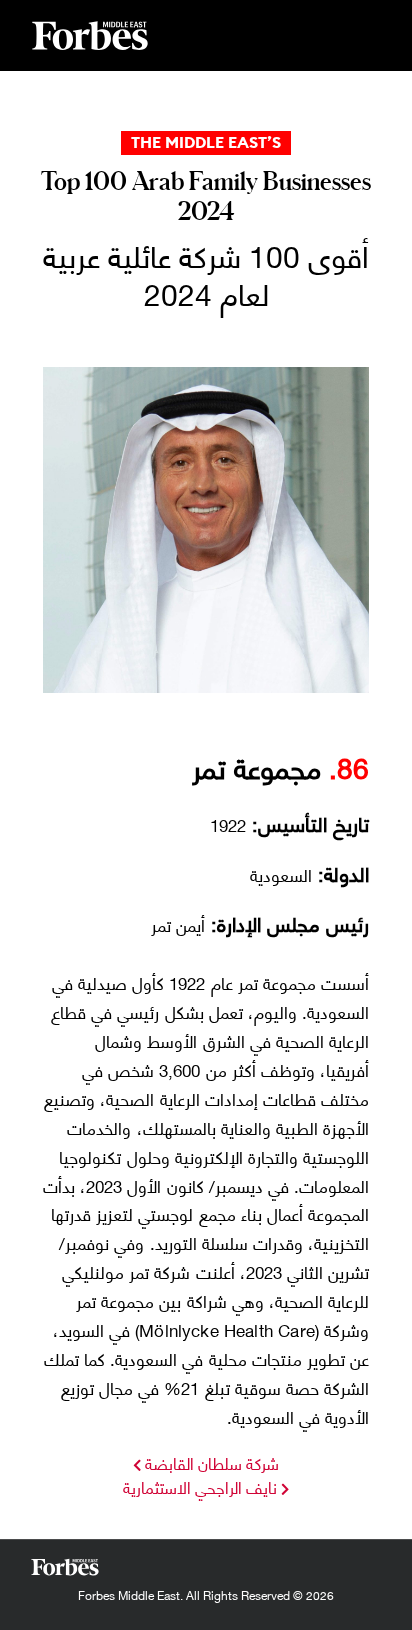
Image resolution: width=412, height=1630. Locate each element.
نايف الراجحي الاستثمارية (200, 1486)
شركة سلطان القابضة (210, 1462)
